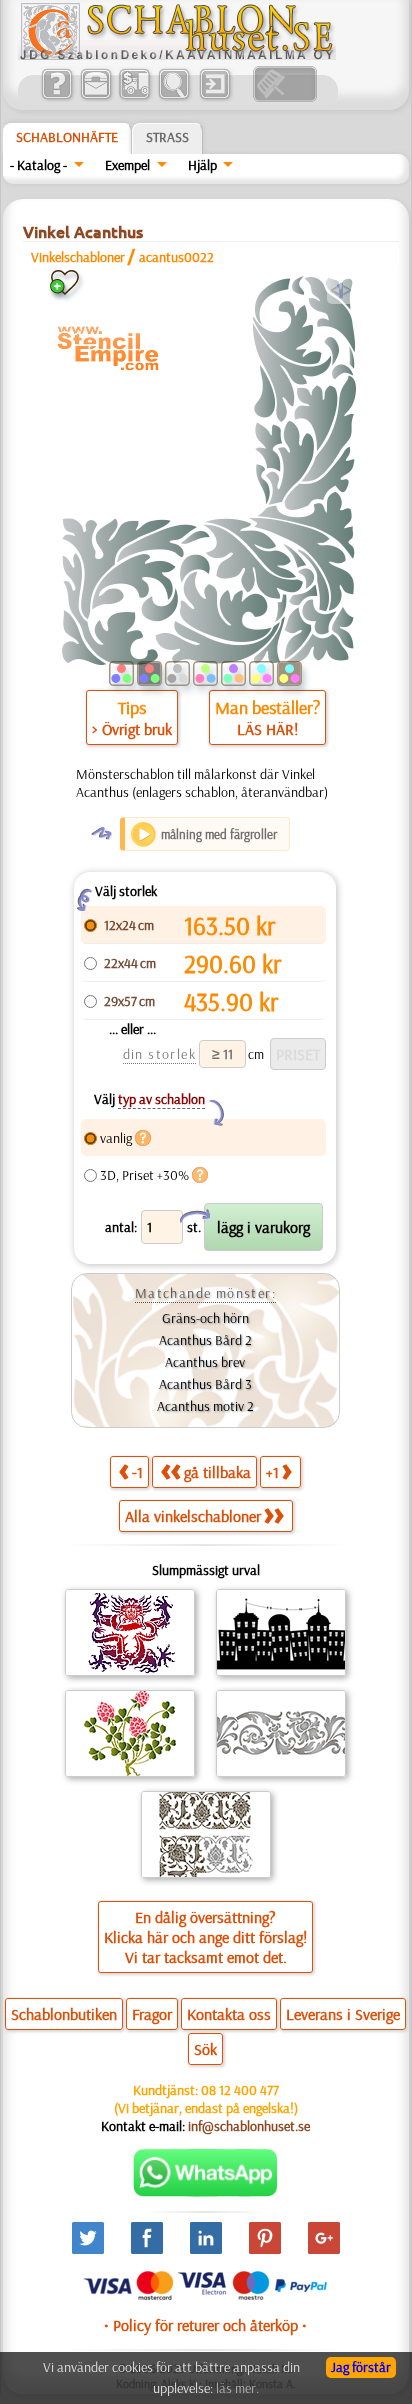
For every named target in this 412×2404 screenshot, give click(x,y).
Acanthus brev (205, 1362)
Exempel (127, 165)
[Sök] (173, 97)
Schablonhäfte (67, 137)
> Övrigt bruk (132, 729)
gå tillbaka (217, 1472)
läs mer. (237, 2388)
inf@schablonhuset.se (249, 2126)
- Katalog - (38, 165)
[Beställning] (134, 97)
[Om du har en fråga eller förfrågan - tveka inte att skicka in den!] (205, 2192)
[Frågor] (56, 97)
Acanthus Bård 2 (205, 1340)
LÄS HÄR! (267, 729)
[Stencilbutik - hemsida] (177, 55)
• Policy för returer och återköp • (205, 2325)
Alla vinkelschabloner (193, 1516)
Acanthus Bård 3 (205, 1384)
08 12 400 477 (240, 2090)
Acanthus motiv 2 (205, 1406)
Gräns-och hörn (205, 1318)
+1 (272, 1472)
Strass (167, 137)
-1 (137, 1472)
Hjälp (202, 165)
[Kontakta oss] (95, 97)
